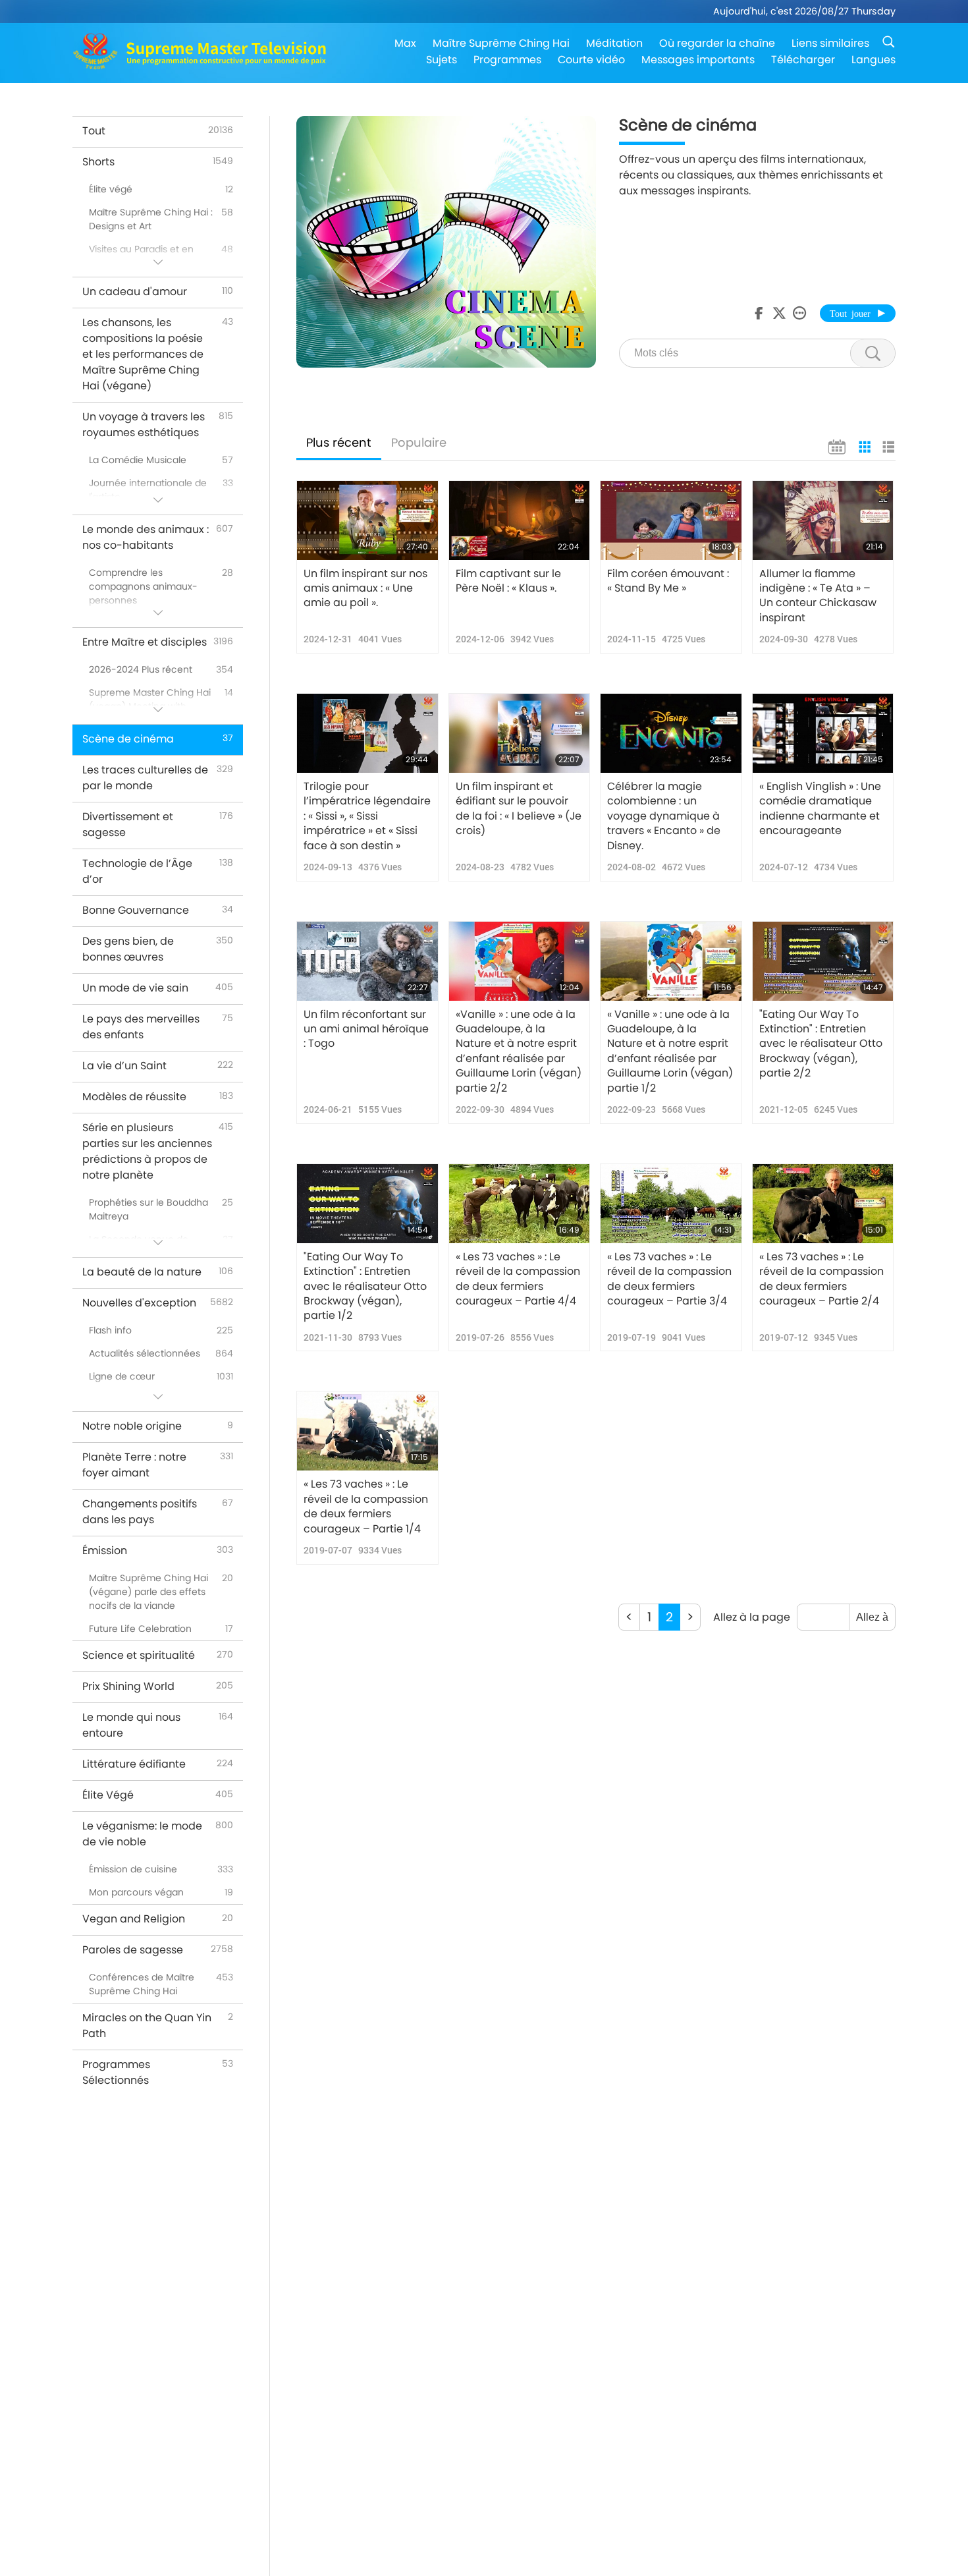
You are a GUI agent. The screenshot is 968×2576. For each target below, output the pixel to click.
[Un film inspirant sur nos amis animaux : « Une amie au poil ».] (367, 520)
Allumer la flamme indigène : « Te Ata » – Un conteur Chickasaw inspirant (818, 596)
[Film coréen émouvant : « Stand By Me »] (671, 520)
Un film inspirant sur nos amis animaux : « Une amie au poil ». (365, 589)
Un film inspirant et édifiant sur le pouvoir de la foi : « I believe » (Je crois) (519, 809)
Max (405, 43)
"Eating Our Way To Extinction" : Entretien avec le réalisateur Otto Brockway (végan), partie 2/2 (821, 1044)
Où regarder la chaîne (717, 43)
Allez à (872, 1617)
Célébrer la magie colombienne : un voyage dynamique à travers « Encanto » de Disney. (664, 816)
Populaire (419, 442)
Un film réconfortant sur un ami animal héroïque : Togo (366, 1029)
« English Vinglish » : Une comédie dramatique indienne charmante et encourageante (820, 809)
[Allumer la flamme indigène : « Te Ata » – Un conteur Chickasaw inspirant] (823, 520)
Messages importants (698, 60)
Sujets (442, 60)
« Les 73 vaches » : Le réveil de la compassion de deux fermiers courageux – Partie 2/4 (821, 1279)
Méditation (614, 43)
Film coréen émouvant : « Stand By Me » (668, 581)
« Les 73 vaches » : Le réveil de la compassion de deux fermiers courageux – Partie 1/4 (366, 1506)
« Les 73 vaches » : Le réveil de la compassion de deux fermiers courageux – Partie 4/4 (518, 1279)
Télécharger (803, 60)
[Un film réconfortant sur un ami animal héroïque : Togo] (367, 961)
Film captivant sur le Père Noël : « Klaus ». (508, 581)
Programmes (507, 60)
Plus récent (339, 442)
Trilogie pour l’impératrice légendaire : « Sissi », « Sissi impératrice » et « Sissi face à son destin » (367, 816)
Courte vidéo (591, 60)
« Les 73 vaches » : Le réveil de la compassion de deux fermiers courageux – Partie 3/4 (669, 1279)
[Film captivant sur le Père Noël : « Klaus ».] (520, 520)
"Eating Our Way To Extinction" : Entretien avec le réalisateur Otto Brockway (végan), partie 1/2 (365, 1287)
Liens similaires (830, 43)
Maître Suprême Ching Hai (501, 43)
